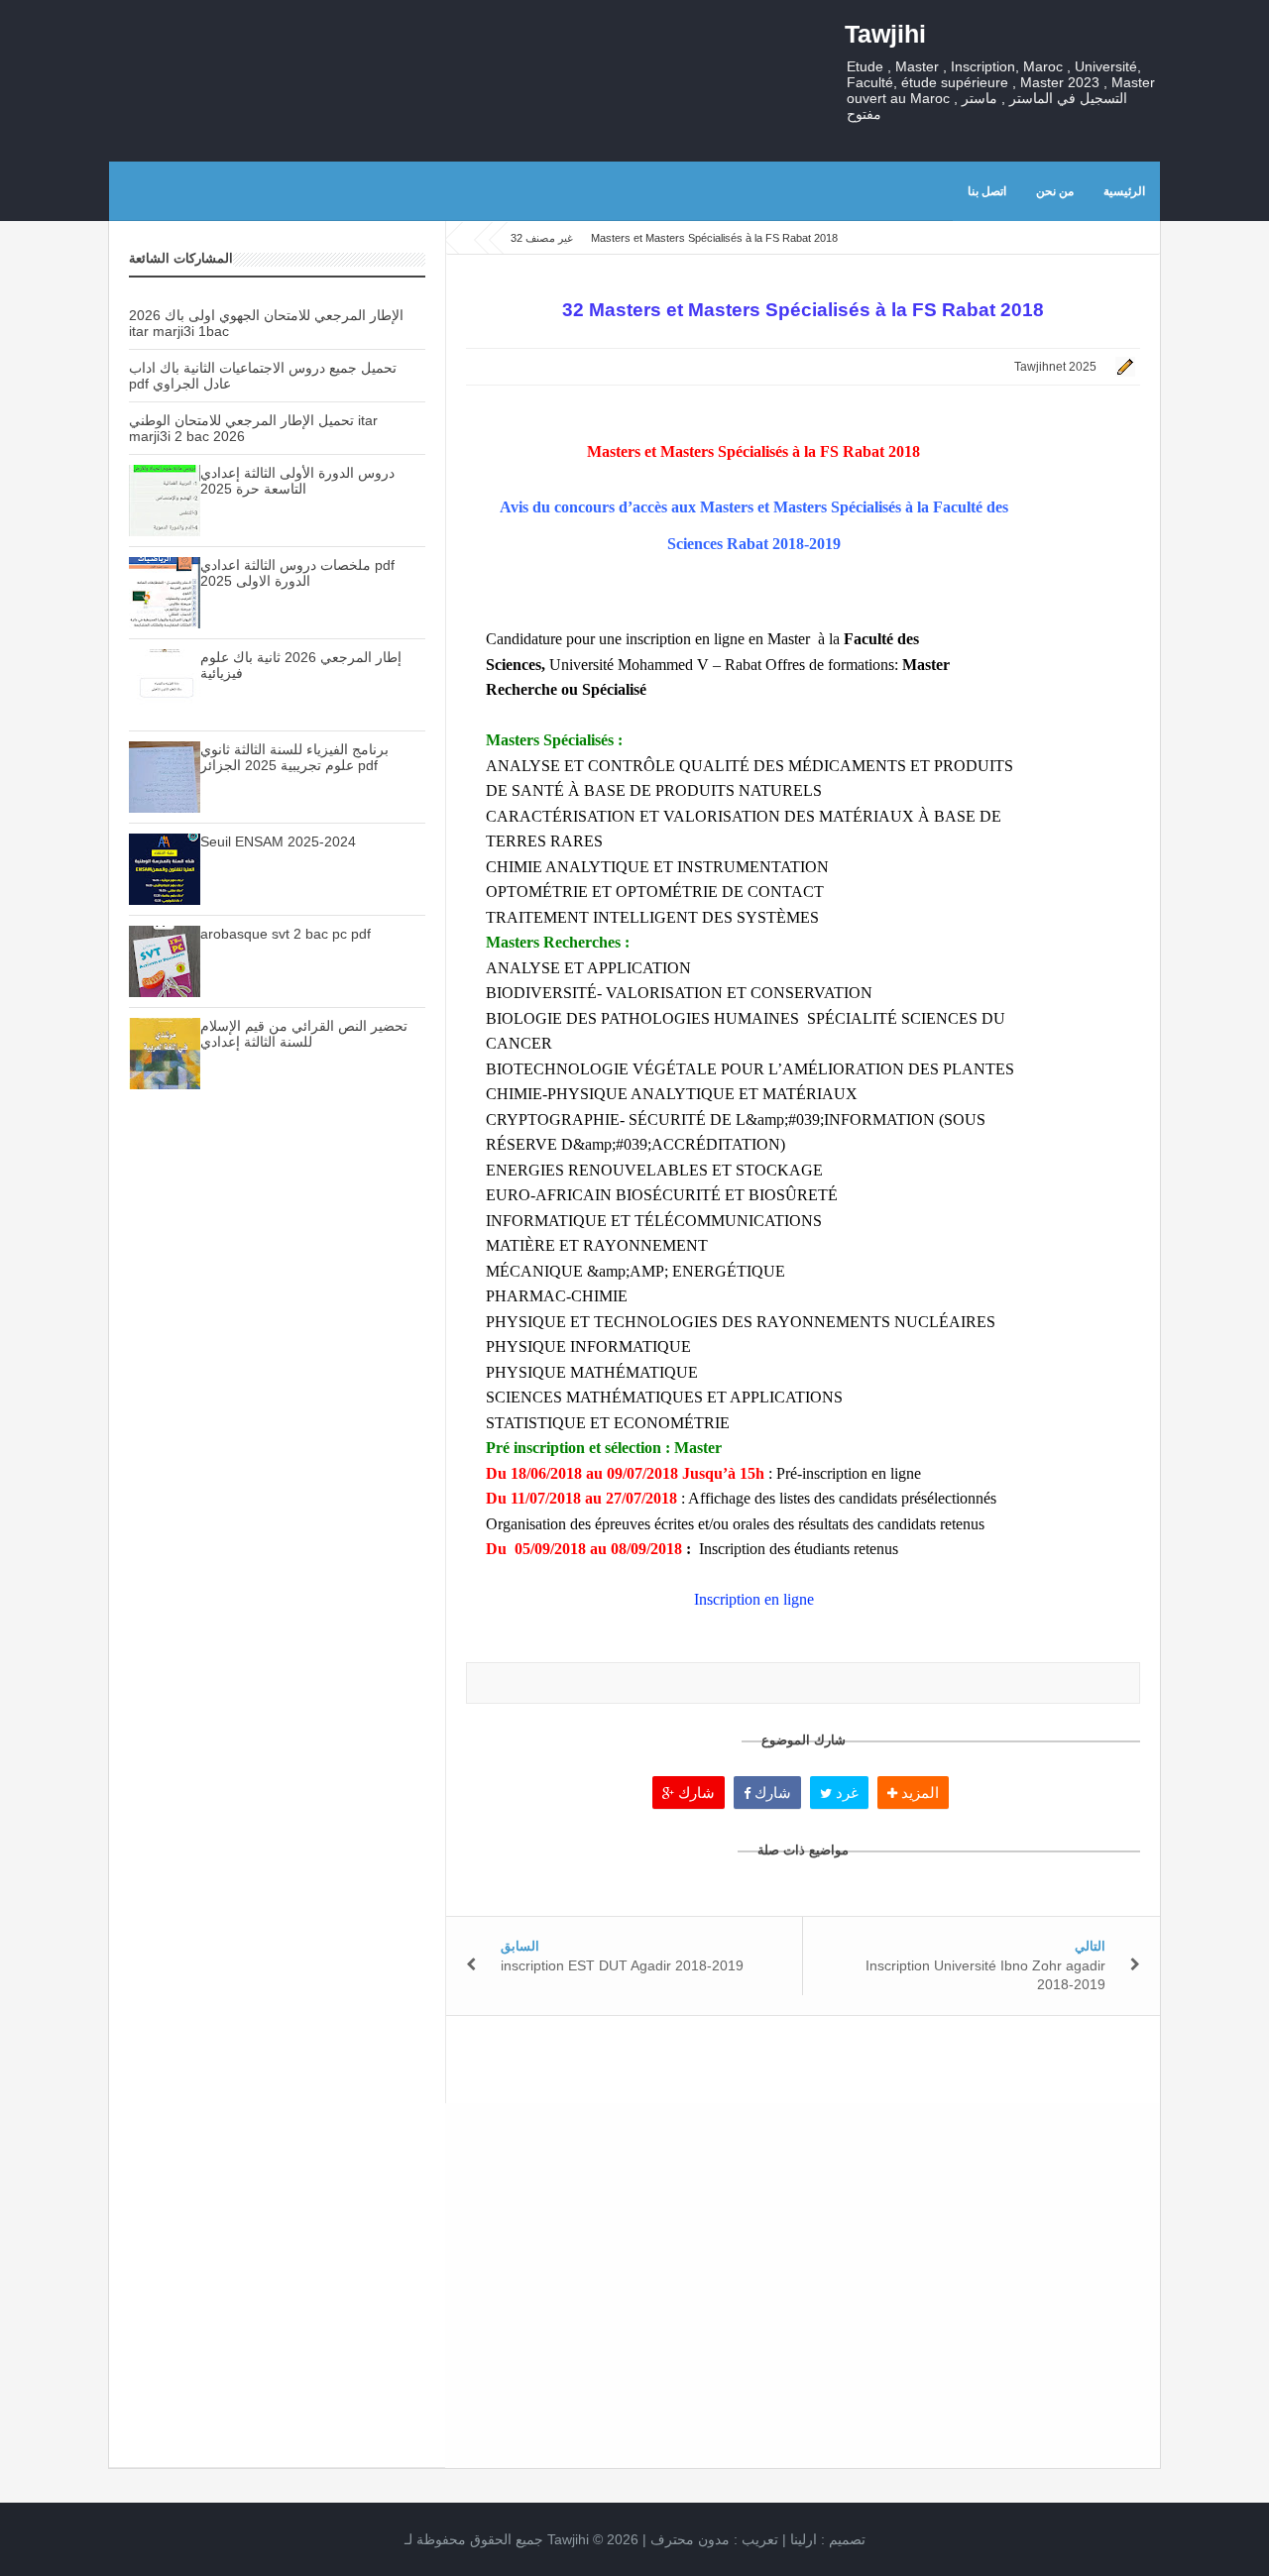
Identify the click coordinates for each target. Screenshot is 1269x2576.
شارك (694, 1792)
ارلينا (804, 2539)
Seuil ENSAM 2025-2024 (278, 841)
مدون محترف (690, 2539)
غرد (845, 1792)
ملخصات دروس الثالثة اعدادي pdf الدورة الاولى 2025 (297, 573)
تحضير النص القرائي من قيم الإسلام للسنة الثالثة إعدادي (304, 1034)
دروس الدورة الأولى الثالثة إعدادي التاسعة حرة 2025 (297, 481)
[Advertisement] (277, 1456)
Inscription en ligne (754, 1599)
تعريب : (714, 2539)
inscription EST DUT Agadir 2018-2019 (622, 1965)
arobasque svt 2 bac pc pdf (286, 934)
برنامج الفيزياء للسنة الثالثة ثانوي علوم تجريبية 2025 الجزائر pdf (294, 757)
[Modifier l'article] (1122, 367)
